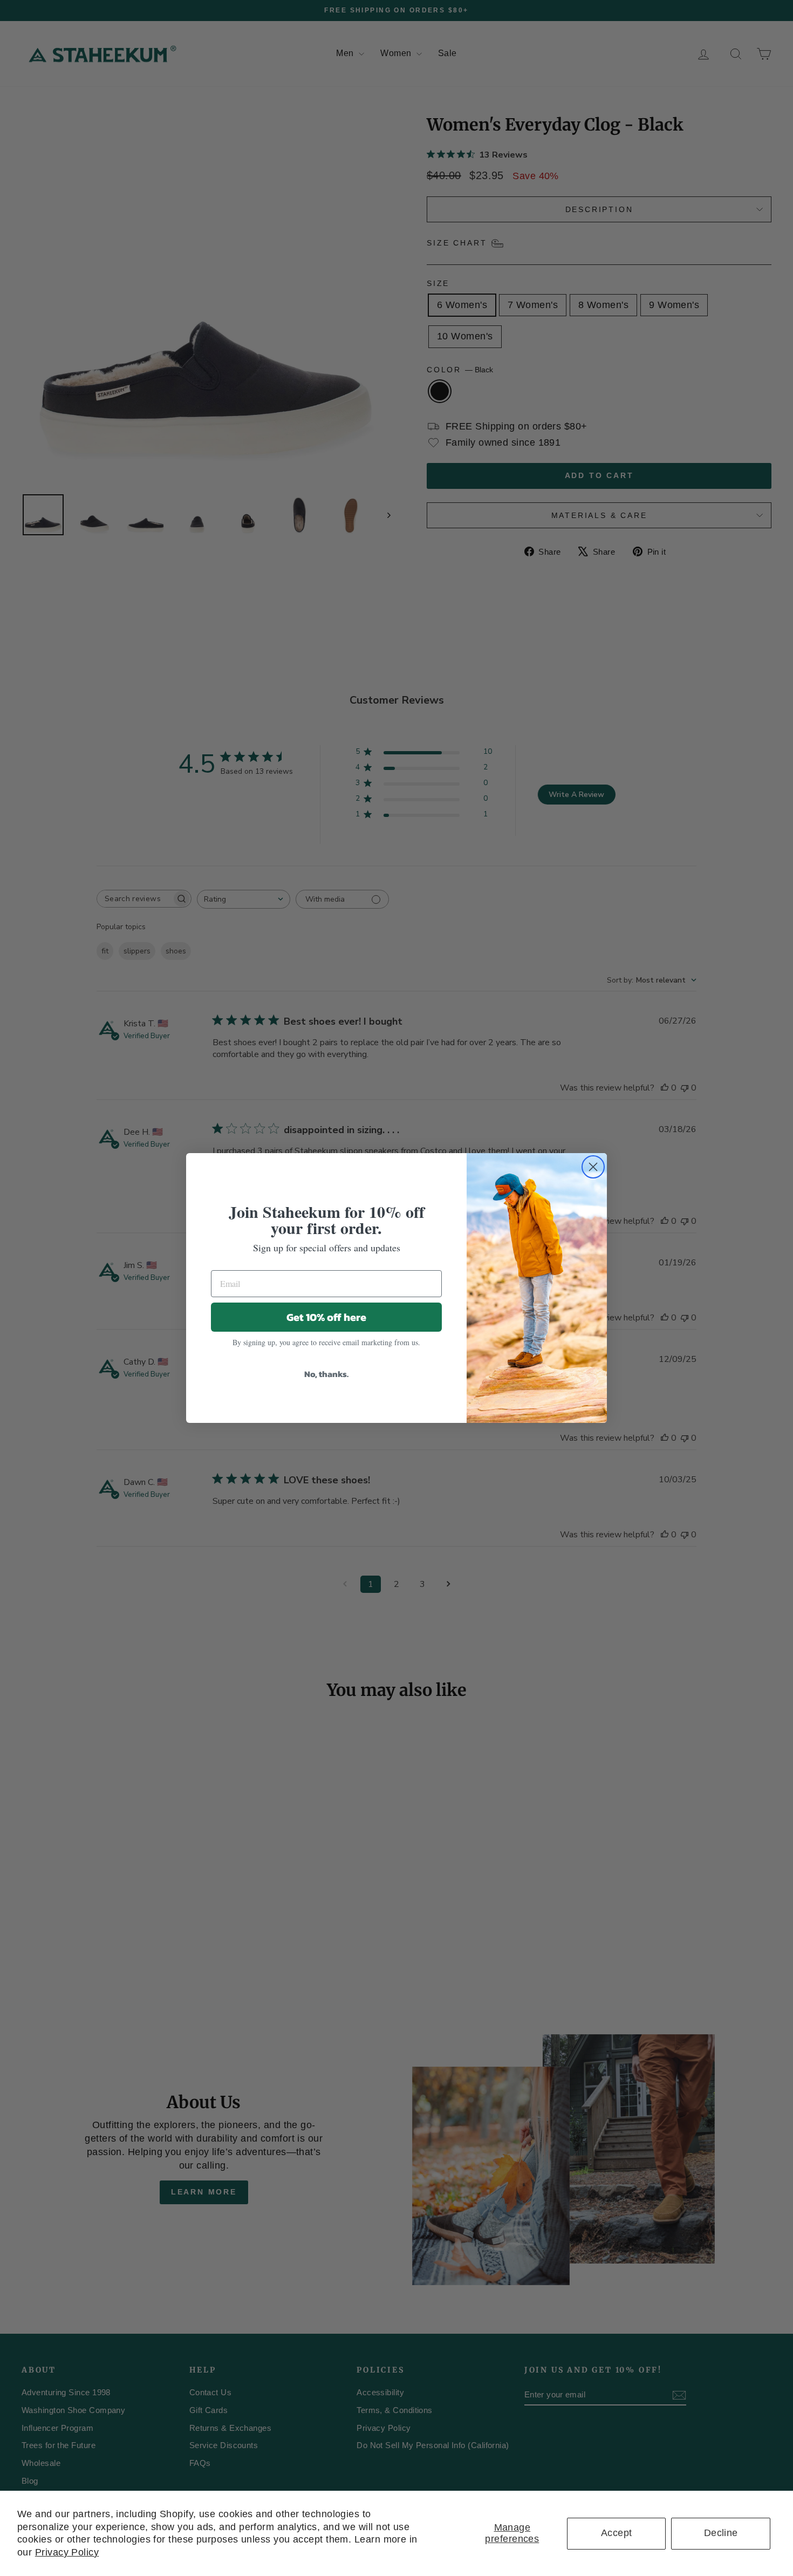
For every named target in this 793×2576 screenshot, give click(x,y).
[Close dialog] (593, 1167)
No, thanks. (326, 1374)
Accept (617, 2533)
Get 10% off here (326, 1317)
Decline (721, 2533)
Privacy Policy (67, 2552)
